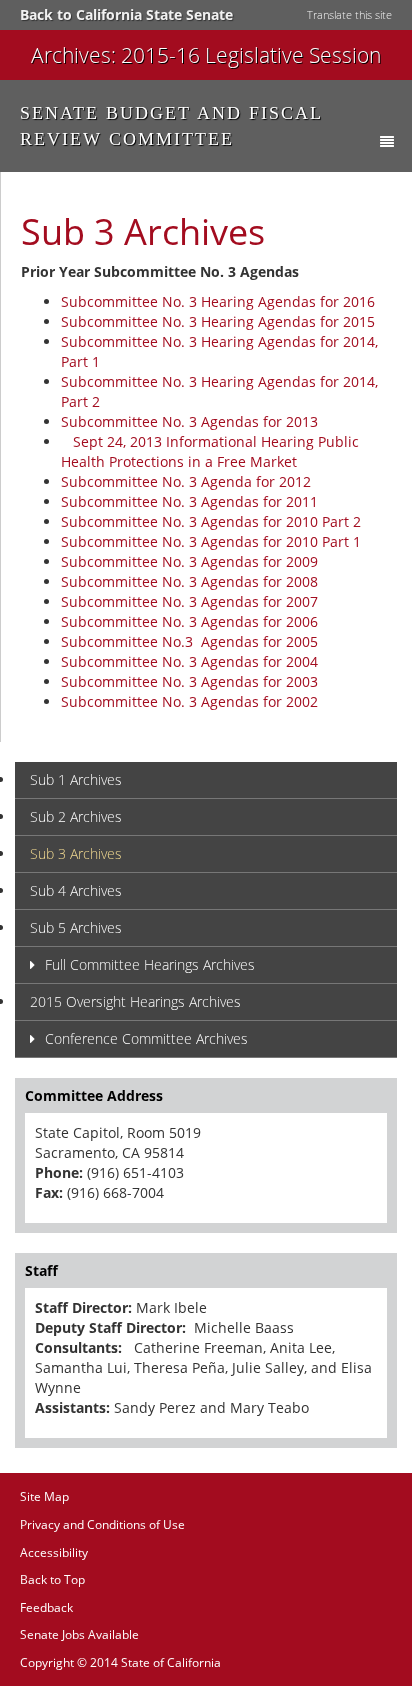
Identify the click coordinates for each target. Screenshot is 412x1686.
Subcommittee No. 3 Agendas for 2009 (189, 561)
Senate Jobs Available (79, 1634)
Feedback (46, 1607)
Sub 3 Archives (76, 853)
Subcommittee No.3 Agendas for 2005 (189, 641)
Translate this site (349, 14)
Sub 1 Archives (76, 779)
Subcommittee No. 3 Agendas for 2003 (189, 681)
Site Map (44, 1496)
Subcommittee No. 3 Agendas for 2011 (189, 501)
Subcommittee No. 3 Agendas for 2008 (191, 581)
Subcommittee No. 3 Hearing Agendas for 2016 (218, 301)
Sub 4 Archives (76, 890)
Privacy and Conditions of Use (102, 1524)
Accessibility (54, 1552)
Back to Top (52, 1579)
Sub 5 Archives (76, 927)
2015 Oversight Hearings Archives (135, 1001)
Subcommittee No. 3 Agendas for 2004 (189, 661)
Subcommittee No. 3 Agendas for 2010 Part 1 (211, 541)
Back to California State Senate (126, 14)
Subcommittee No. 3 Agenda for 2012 (186, 481)
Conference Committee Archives (146, 1038)
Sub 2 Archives (76, 816)
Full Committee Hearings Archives (150, 964)
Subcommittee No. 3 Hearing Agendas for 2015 (218, 321)
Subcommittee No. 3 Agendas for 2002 (189, 701)
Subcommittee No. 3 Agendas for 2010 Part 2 (211, 521)
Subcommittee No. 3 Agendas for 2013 (189, 421)
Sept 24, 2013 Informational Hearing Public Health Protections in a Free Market (210, 451)
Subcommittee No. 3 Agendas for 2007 (189, 601)
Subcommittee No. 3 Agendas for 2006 (189, 621)
